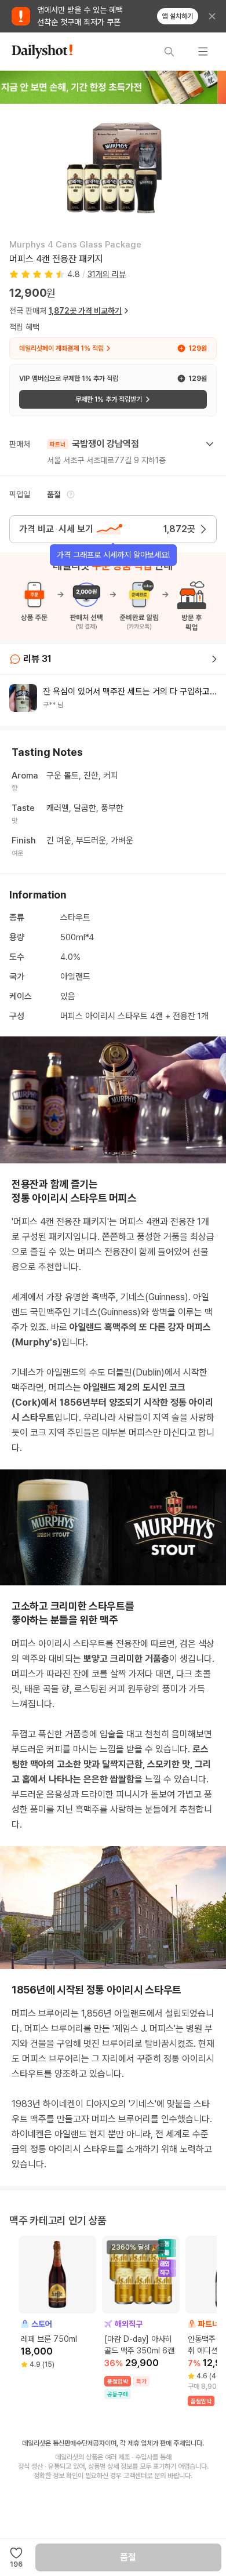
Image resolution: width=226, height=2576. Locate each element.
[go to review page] (214, 659)
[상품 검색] (169, 52)
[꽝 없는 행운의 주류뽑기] (113, 87)
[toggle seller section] (210, 444)
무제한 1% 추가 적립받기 (109, 399)
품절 (128, 2557)
